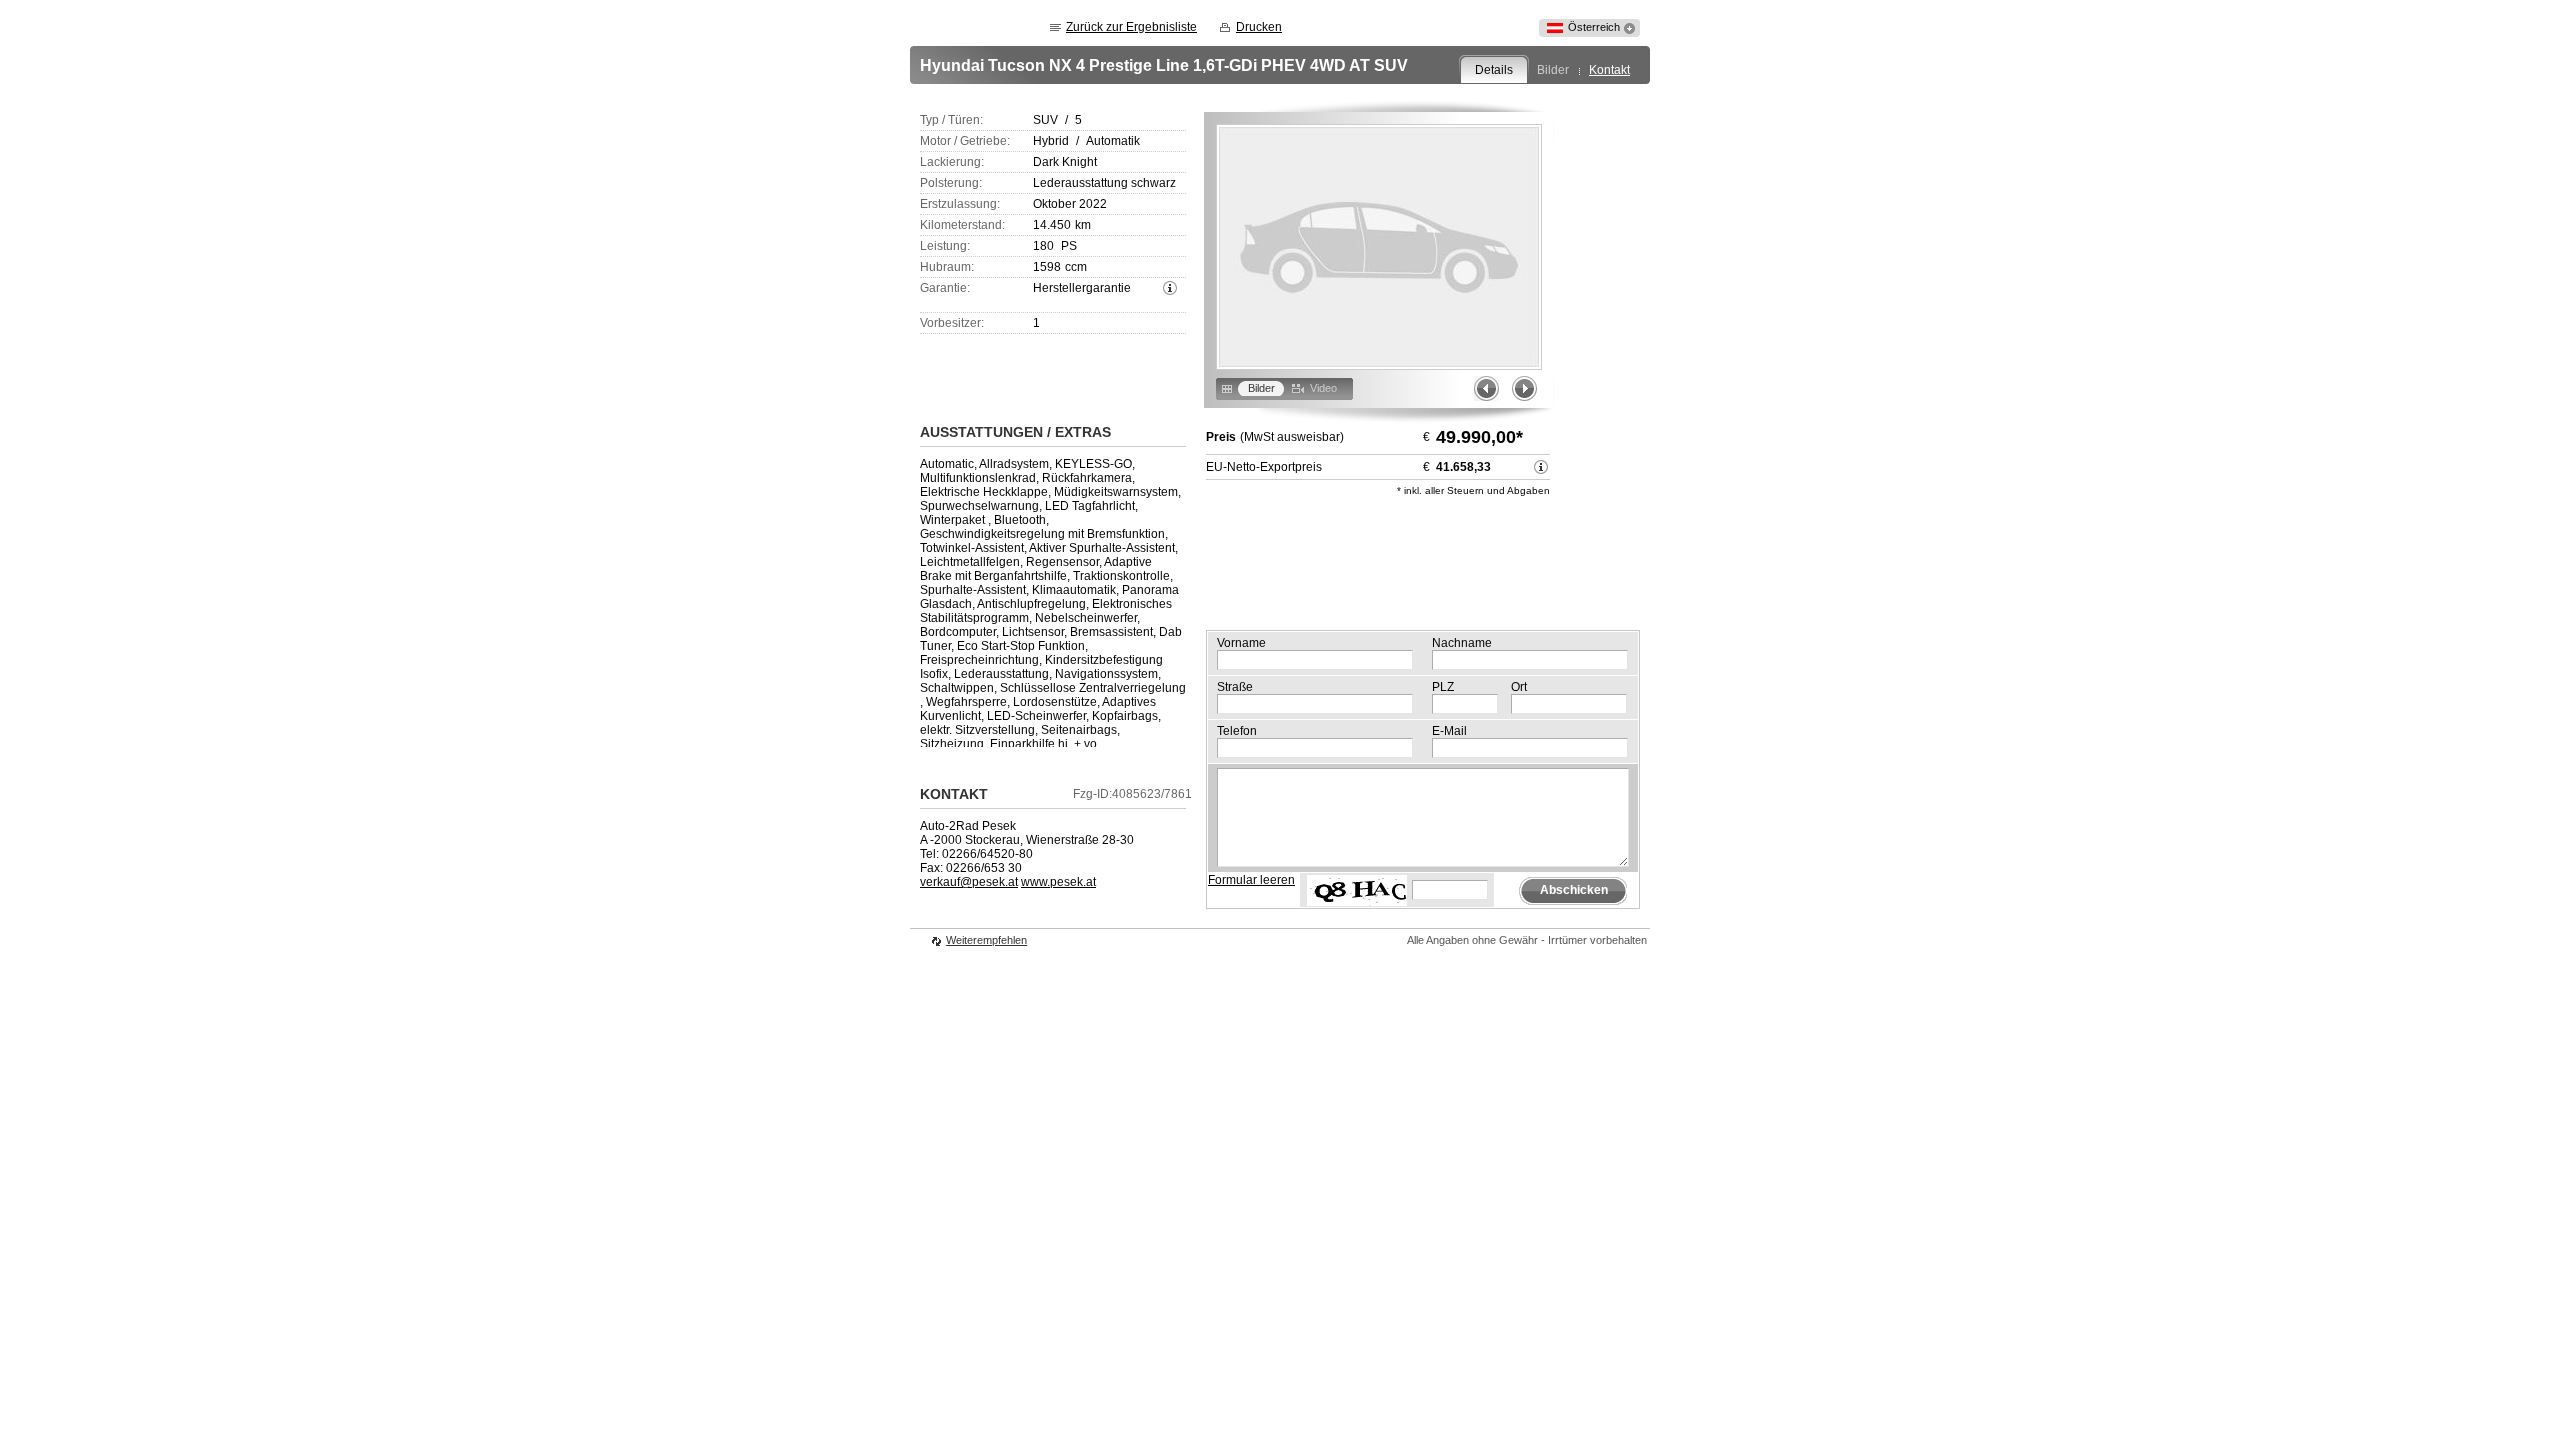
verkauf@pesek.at (969, 882)
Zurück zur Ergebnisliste (1131, 27)
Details (1494, 70)
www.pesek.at (1058, 882)
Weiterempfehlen (986, 940)
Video (1323, 388)
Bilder (1553, 70)
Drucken (1259, 27)
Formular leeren (1251, 880)
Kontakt (1609, 70)
